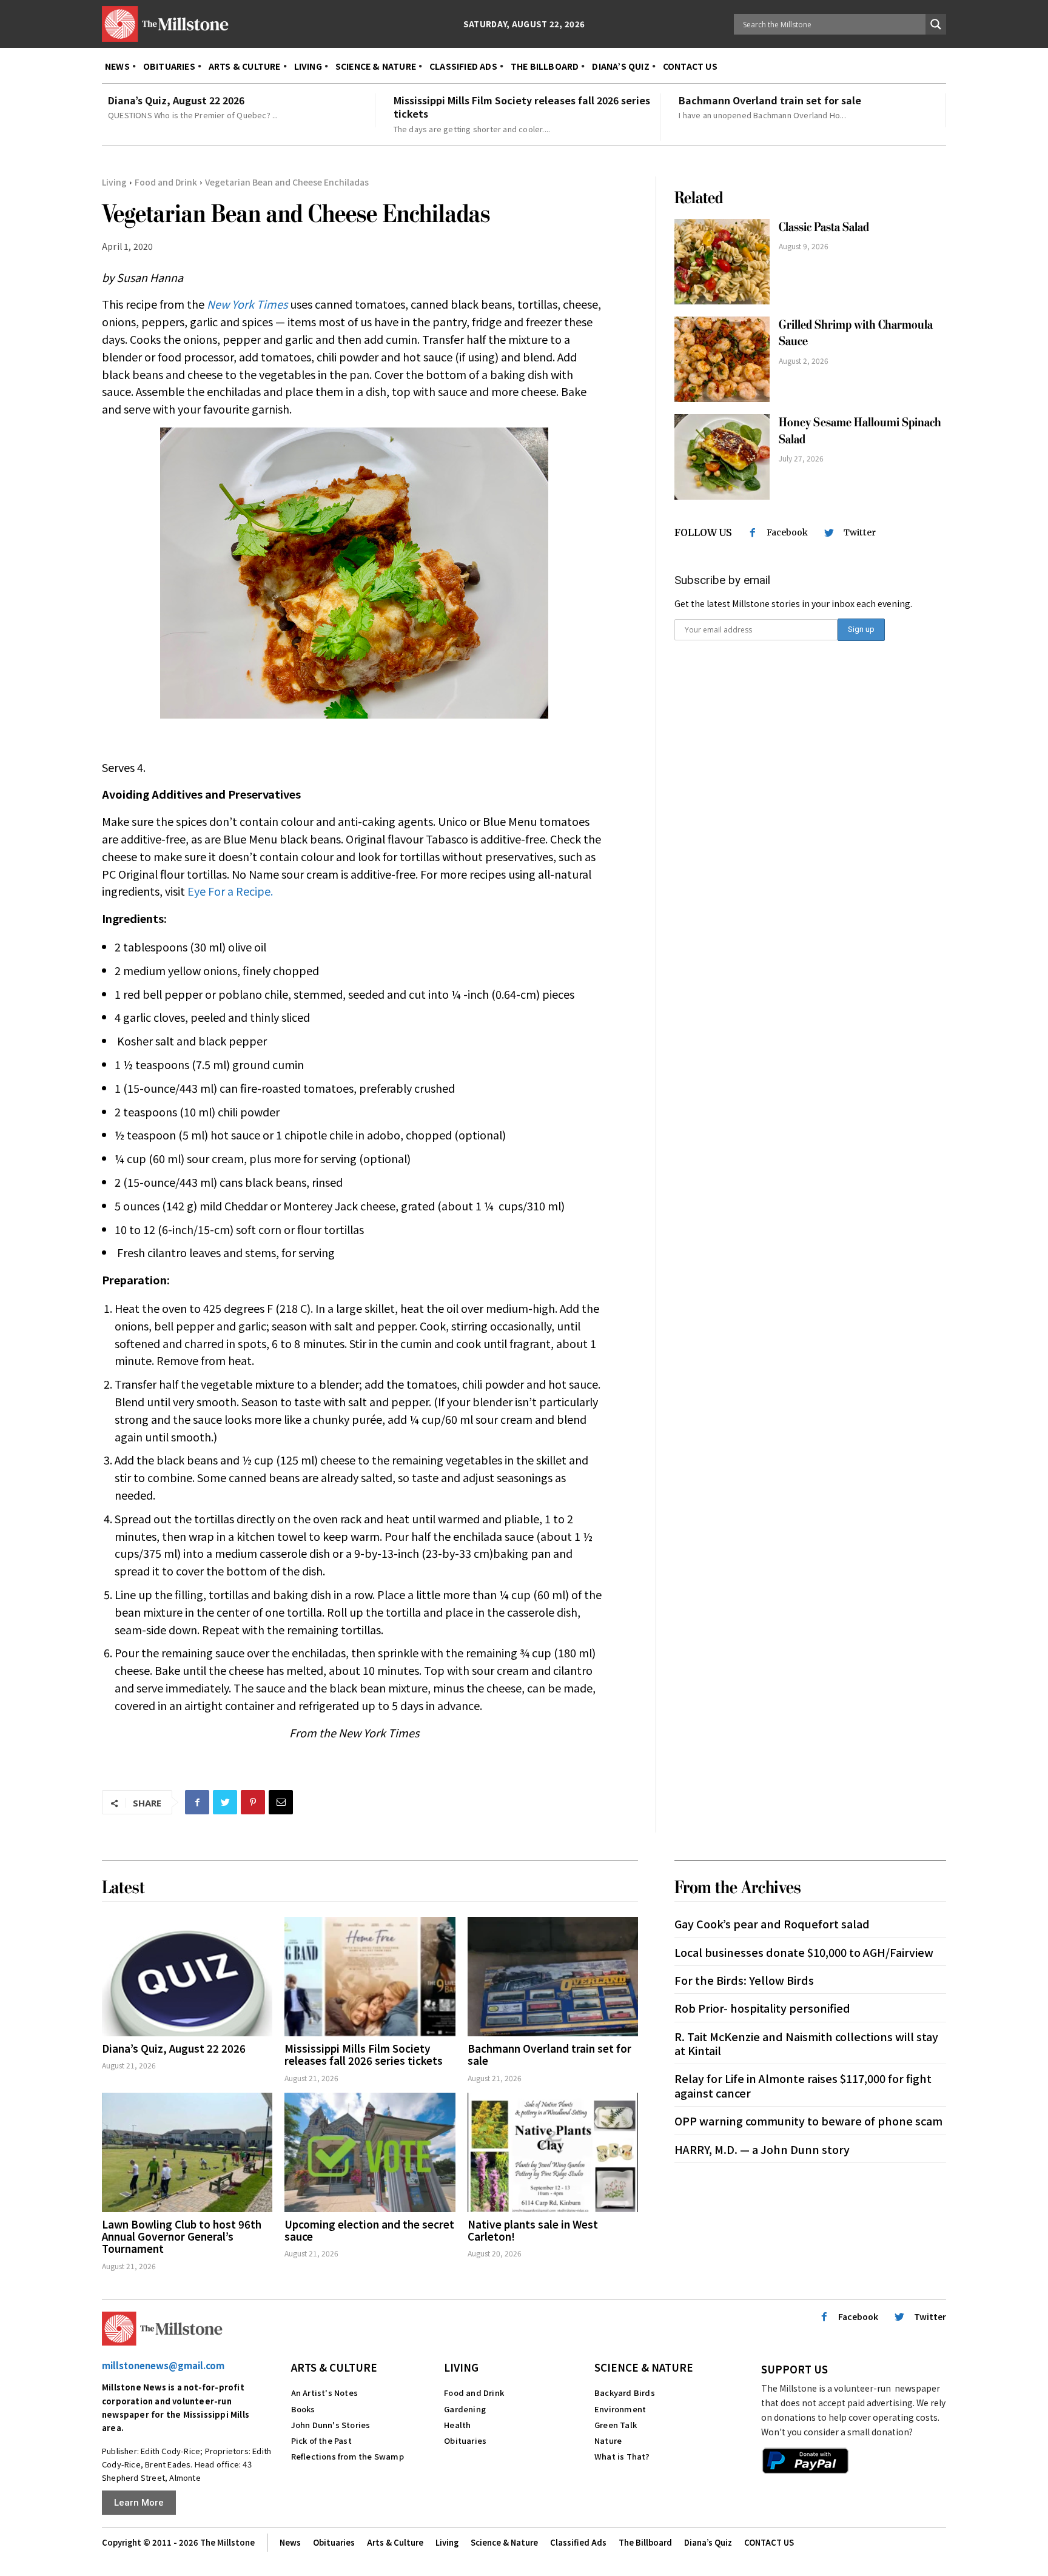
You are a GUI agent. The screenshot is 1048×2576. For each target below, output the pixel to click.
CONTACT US (769, 2542)
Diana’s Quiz (708, 2542)
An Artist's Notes (324, 2393)
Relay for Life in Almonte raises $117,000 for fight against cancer (803, 2085)
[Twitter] (225, 1802)
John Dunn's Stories (331, 2425)
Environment (620, 2409)
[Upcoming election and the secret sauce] (370, 2152)
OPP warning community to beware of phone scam (808, 2121)
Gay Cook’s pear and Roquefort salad (772, 1924)
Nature (608, 2440)
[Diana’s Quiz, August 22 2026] (187, 1977)
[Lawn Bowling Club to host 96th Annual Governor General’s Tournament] (187, 2152)
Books (303, 2409)
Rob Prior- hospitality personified (762, 2008)
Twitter (860, 532)
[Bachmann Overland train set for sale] (553, 1977)
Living (114, 182)
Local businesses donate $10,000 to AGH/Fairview (804, 1952)
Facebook (787, 532)
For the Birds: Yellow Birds (744, 1980)
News (290, 2542)
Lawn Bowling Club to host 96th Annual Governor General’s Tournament (182, 2236)
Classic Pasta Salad (824, 227)
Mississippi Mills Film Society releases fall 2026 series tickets (522, 107)
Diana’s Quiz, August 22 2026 (176, 100)
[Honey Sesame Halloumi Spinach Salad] (722, 457)
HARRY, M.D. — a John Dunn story (762, 2149)
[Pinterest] (253, 1802)
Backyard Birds (625, 2393)
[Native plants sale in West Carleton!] (553, 2152)
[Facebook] (197, 1802)
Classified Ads (578, 2542)
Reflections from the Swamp (348, 2456)
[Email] (281, 1802)
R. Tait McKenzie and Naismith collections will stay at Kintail (806, 2043)
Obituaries (465, 2440)
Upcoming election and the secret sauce (369, 2230)
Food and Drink (166, 182)
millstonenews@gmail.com (163, 2365)
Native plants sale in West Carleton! (533, 2230)
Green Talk (616, 2425)
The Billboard (645, 2542)
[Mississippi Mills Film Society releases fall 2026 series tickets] (370, 1977)
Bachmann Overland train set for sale (770, 100)
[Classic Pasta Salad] (722, 262)
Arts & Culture (334, 2367)
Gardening (465, 2409)
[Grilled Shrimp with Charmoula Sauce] (722, 359)
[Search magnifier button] (936, 24)
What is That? (622, 2456)
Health (457, 2425)
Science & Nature (644, 2367)
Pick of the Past (321, 2440)
